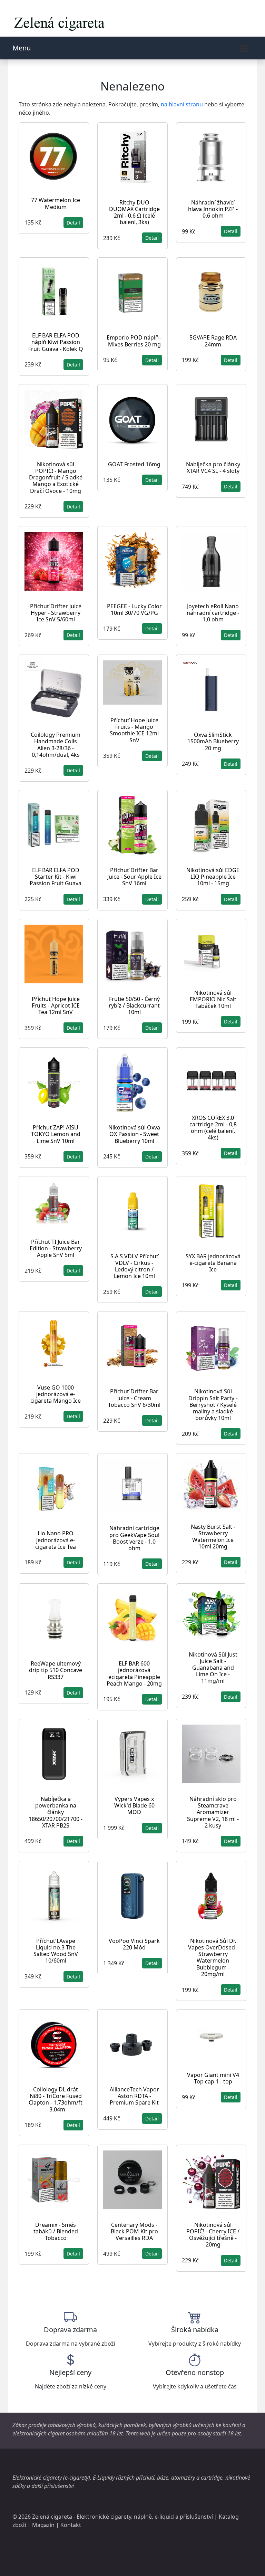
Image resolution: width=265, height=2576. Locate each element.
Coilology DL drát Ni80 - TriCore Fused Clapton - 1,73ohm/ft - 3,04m (56, 2099)
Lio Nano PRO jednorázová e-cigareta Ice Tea (56, 1540)
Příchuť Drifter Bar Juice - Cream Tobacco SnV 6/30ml (134, 1398)
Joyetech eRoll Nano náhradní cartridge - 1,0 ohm (213, 613)
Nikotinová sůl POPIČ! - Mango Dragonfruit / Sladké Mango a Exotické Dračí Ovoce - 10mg (56, 478)
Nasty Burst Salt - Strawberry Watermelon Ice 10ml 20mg (213, 1537)
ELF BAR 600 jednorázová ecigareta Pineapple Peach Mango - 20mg (134, 1673)
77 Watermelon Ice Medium (56, 203)
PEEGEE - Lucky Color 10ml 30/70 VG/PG (134, 609)
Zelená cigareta (52, 2517)
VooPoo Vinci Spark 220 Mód (134, 1944)
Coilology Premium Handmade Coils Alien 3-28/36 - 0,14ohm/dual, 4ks (56, 745)
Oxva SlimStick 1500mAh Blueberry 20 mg (213, 741)
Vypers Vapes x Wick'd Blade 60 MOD (134, 1805)
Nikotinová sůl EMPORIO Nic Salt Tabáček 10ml (213, 999)
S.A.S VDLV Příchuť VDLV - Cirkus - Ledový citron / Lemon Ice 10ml (134, 1266)
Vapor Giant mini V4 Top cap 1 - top (213, 2078)
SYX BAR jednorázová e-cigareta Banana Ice (213, 1263)
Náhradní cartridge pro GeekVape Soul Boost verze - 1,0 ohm (134, 1538)
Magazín (43, 2525)
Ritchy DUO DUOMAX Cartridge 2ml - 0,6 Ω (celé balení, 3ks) (134, 212)
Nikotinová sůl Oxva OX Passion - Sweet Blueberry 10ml (134, 1134)
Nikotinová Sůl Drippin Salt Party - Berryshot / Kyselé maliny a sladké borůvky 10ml (213, 1405)
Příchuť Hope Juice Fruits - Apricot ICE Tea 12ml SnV (56, 1005)
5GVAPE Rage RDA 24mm (213, 341)
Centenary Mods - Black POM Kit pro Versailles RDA (134, 2231)
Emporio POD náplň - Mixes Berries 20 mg (134, 341)
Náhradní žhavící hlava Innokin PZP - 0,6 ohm (213, 209)
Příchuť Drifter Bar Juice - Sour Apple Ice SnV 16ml (134, 877)
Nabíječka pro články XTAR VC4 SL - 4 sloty (213, 468)
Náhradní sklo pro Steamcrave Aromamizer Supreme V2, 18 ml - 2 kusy (213, 1812)
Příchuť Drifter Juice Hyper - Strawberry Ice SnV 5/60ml (56, 613)
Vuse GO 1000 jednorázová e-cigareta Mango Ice (56, 1394)
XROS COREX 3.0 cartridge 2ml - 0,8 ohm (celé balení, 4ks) (213, 1128)
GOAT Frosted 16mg (134, 464)
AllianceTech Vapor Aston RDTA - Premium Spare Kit (134, 2096)
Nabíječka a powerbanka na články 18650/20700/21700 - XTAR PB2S (56, 1812)
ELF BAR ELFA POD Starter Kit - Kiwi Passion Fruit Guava (56, 877)
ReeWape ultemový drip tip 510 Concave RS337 (56, 1670)
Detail (73, 223)
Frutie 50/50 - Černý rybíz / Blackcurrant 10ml (134, 1005)
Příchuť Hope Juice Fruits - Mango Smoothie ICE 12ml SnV (134, 730)
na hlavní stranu (182, 104)
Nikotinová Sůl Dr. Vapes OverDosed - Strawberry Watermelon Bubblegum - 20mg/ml (213, 1957)
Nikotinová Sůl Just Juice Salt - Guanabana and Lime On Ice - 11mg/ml (213, 1668)
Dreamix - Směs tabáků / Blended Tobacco (56, 2231)
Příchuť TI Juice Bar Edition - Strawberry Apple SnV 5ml (56, 1248)
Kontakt (71, 2525)
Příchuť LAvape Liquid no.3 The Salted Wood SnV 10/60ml (56, 1951)
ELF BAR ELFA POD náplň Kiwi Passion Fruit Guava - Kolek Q (56, 342)
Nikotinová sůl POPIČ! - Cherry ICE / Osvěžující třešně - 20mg (213, 2235)
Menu (22, 48)
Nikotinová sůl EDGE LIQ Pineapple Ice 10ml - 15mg (213, 877)
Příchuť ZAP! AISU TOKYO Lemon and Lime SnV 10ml (56, 1134)
